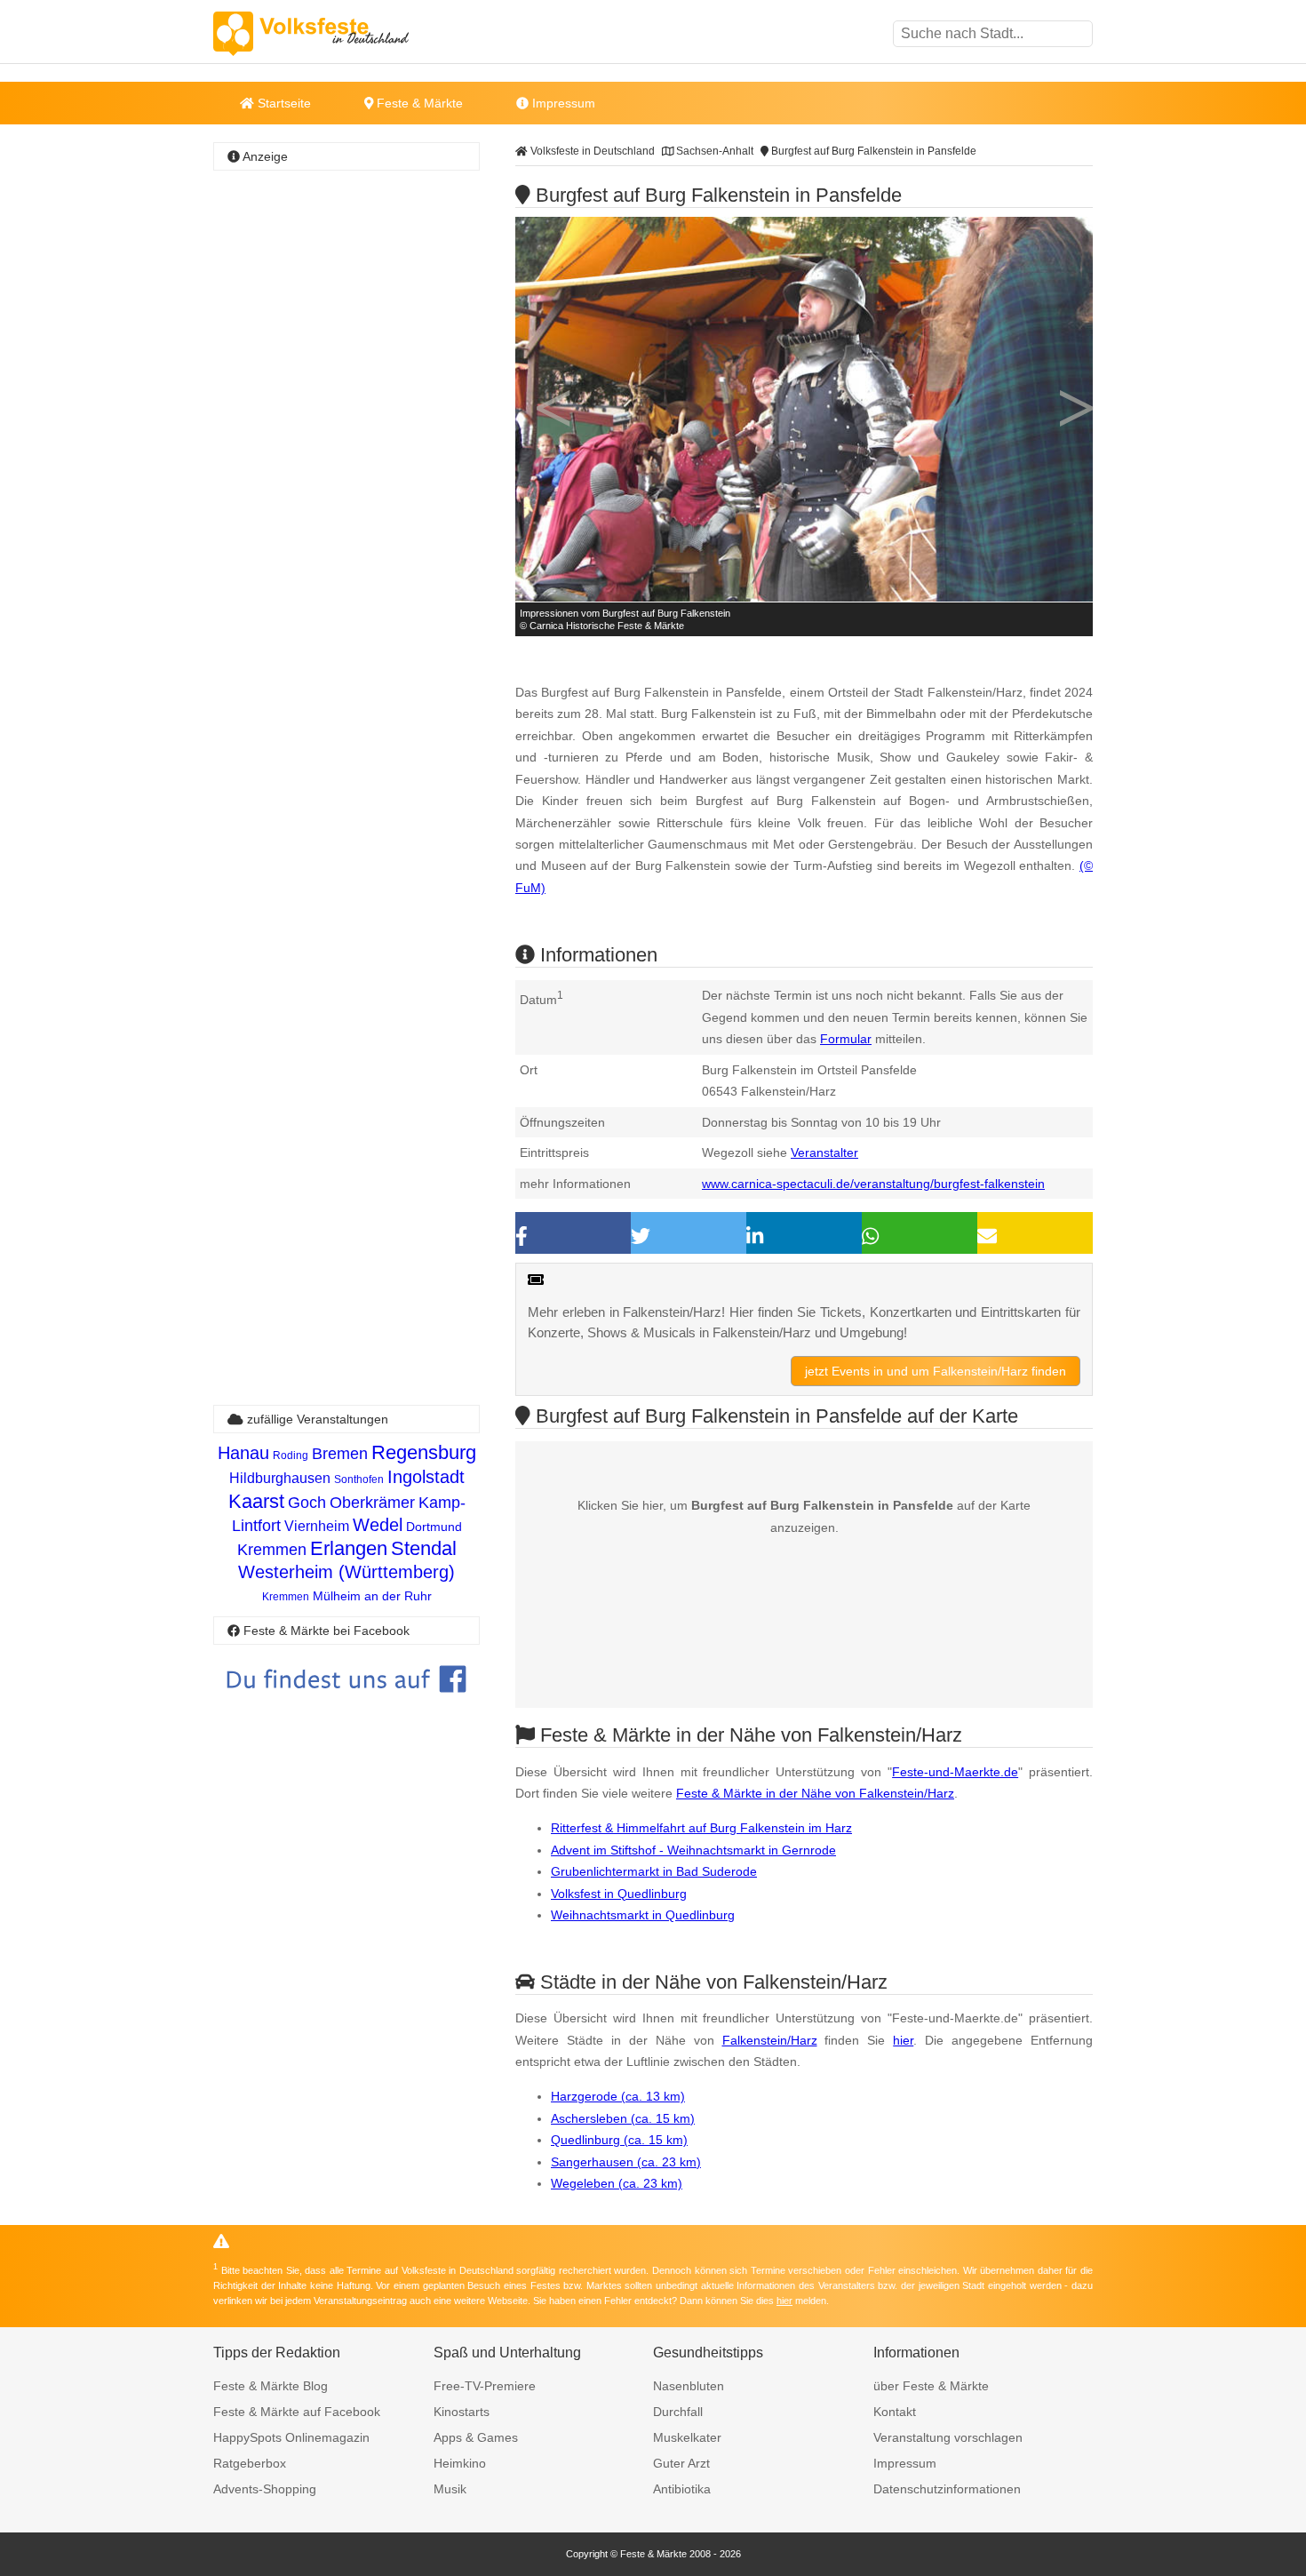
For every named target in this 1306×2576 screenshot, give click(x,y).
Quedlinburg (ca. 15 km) (619, 2140)
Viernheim (317, 1526)
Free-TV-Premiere (485, 2386)
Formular (846, 1039)
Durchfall (678, 2412)
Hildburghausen (280, 1478)
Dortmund (434, 1527)
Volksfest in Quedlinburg (619, 1894)
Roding (291, 1455)
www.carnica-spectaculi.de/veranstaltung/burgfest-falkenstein (873, 1184)
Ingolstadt (426, 1477)
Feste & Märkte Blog (271, 2386)
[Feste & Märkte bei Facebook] (346, 1706)
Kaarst (256, 1501)
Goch (307, 1503)
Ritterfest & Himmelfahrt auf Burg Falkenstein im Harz (701, 1828)
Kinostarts (462, 2412)
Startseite (283, 103)
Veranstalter (824, 1152)
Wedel (378, 1525)
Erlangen (349, 1548)
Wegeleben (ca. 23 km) (617, 2183)
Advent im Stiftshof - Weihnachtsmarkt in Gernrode (693, 1850)
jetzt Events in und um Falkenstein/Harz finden (936, 1371)
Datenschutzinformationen (947, 2489)
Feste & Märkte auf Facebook (297, 2412)
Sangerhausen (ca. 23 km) (626, 2162)
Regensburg (424, 1452)
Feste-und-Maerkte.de (955, 1772)
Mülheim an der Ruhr (372, 1596)
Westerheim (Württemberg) (346, 1572)
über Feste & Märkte (931, 2386)
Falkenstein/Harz (770, 2040)
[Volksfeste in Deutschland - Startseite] (338, 34)
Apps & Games (476, 2437)
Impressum (562, 103)
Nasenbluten (689, 2386)
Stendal (424, 1548)
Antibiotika (682, 2489)
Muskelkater (687, 2437)
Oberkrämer (372, 1503)
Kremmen (272, 1550)
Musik (450, 2489)
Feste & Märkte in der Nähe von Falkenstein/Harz (815, 1793)
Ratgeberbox (250, 2463)
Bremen (340, 1454)
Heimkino (460, 2463)
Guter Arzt (681, 2463)
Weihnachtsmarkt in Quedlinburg (643, 1915)
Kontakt (895, 2412)
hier (903, 2040)
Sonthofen (359, 1479)
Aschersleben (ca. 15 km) (623, 2118)
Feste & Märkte (418, 103)
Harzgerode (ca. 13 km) (618, 2096)
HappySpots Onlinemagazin (291, 2437)
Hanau (243, 1453)
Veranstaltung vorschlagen (948, 2437)
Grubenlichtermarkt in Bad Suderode (654, 1871)
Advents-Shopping (265, 2489)
